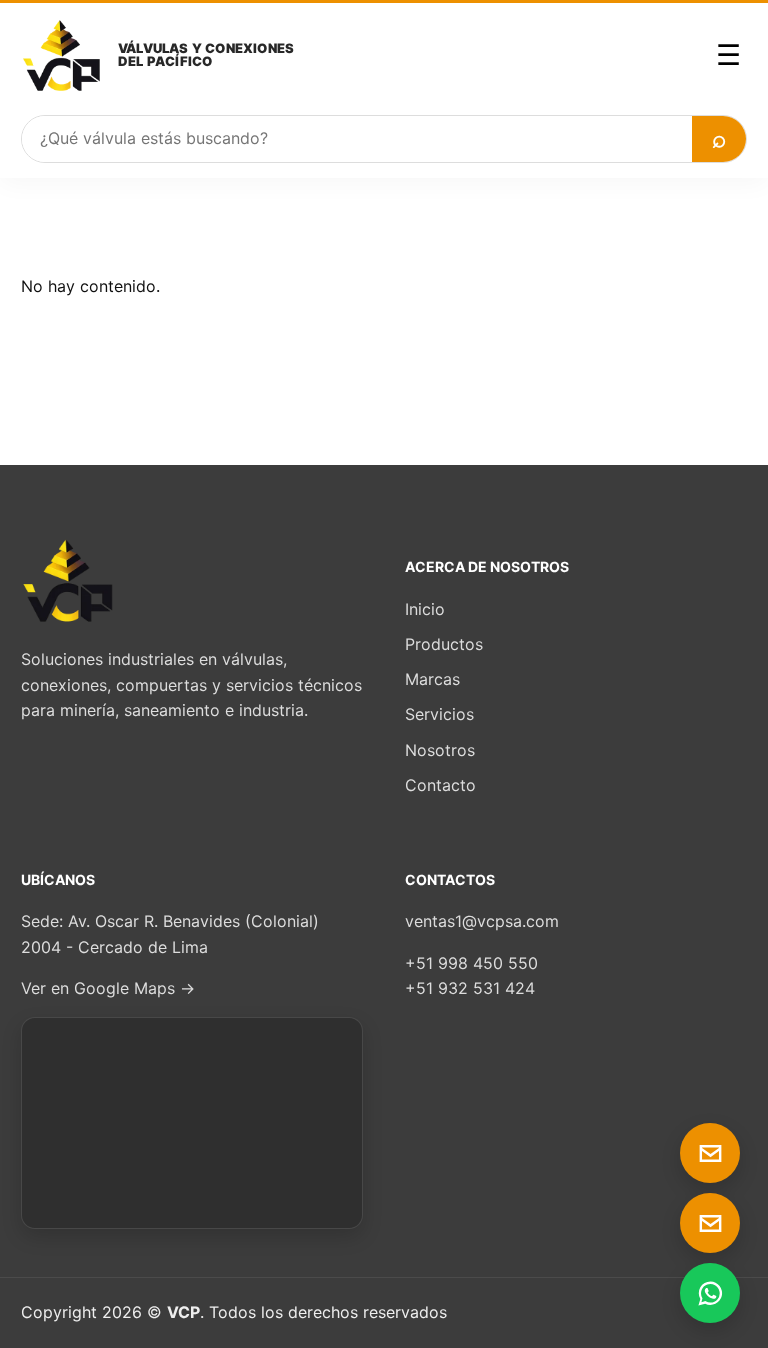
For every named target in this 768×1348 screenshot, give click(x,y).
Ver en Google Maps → (108, 988)
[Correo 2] (710, 1223)
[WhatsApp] (710, 1293)
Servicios (439, 714)
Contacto (440, 785)
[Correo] (710, 1153)
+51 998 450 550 (471, 963)
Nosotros (440, 750)
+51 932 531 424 (470, 988)
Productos (444, 644)
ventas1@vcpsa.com (482, 921)
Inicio (425, 609)
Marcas (432, 679)
